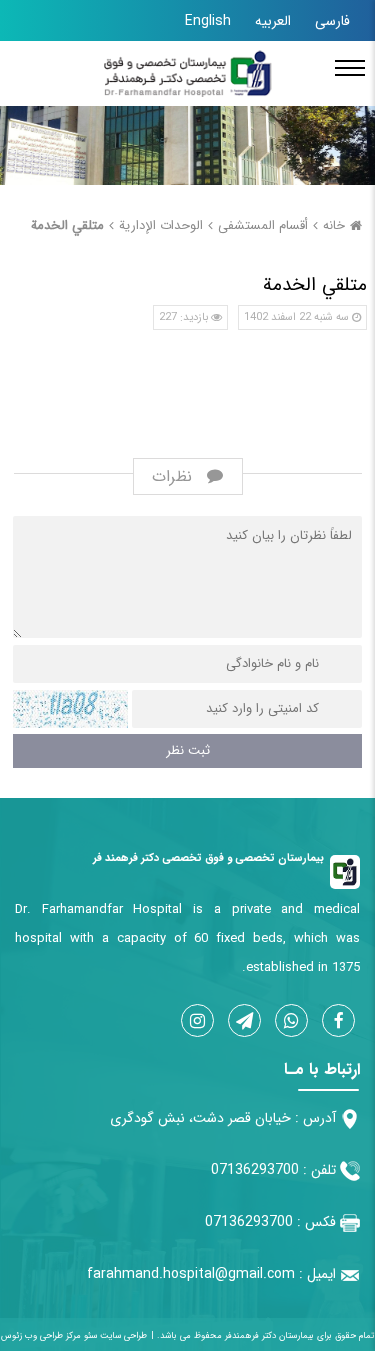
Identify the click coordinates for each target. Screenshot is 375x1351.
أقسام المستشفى (263, 225)
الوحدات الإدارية (161, 225)
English (208, 21)
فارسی (332, 21)
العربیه (273, 21)
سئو (89, 1336)
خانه (334, 225)
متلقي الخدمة (67, 225)
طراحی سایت (122, 1336)
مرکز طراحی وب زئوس (41, 1336)
